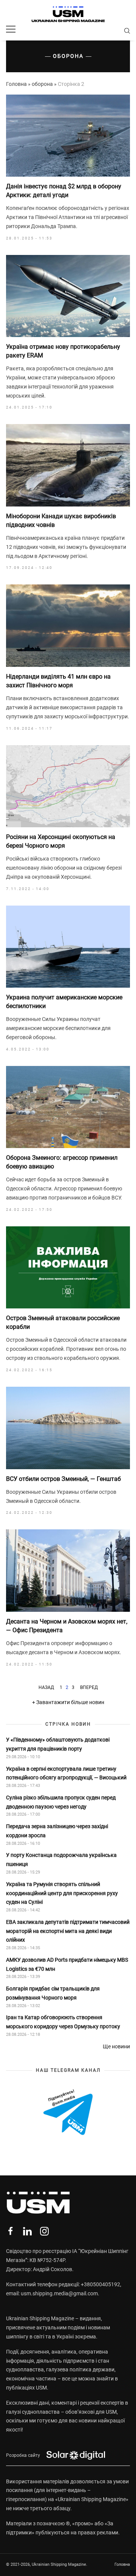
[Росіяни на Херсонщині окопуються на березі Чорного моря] (68, 786)
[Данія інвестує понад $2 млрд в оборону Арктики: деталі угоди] (68, 136)
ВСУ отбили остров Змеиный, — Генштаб (63, 1479)
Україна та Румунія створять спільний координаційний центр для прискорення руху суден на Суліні (62, 1893)
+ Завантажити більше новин (68, 1702)
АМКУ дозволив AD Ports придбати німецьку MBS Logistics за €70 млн (67, 1964)
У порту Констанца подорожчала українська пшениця (61, 1860)
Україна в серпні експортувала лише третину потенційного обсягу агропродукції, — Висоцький (66, 1773)
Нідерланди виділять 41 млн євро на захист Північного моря (58, 681)
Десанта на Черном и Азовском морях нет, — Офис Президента (67, 1626)
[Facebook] (10, 2231)
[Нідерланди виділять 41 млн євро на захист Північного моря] (68, 626)
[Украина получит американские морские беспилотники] (68, 947)
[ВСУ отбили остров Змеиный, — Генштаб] (68, 1428)
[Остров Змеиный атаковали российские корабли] (68, 1268)
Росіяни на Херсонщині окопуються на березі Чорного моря (61, 841)
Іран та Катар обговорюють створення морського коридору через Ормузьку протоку (63, 2022)
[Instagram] (44, 2231)
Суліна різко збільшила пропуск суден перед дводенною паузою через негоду (61, 1802)
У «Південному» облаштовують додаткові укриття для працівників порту (58, 1744)
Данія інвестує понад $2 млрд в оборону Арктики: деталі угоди (64, 190)
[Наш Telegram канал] (68, 2113)
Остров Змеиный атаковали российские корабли (63, 1322)
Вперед (89, 1687)
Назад (46, 1687)
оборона (42, 84)
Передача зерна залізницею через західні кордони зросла (57, 1831)
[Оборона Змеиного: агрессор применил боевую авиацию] (68, 1107)
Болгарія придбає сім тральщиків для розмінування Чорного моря (53, 1993)
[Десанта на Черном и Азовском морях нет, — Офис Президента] (68, 1571)
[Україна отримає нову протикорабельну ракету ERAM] (68, 296)
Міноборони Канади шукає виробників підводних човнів (61, 520)
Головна (16, 84)
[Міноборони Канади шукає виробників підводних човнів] (68, 465)
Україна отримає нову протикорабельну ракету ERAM (63, 351)
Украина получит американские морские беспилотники (64, 1001)
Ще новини (116, 2046)
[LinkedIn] (27, 2231)
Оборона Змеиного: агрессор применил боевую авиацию (62, 1162)
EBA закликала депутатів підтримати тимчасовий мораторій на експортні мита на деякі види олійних (68, 1931)
